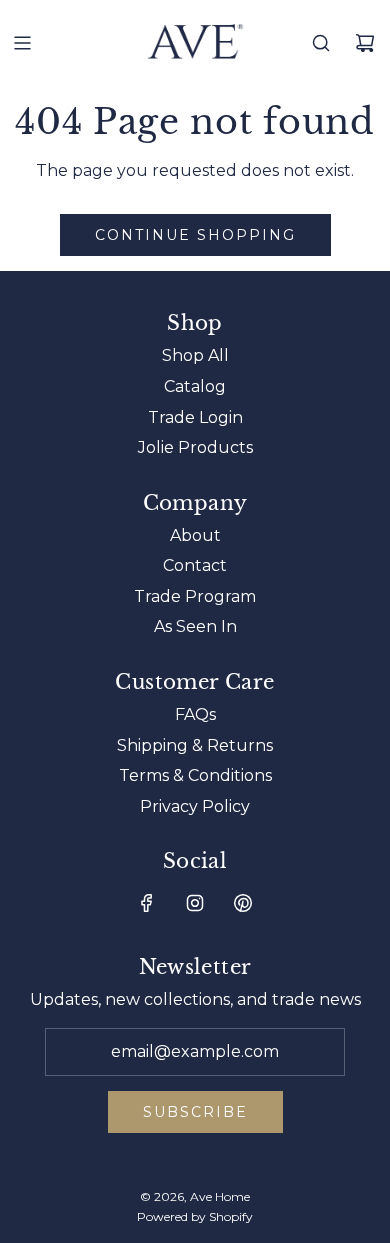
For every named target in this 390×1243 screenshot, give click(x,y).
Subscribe (195, 1112)
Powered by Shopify (195, 1216)
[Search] (321, 43)
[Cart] (365, 43)
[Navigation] (22, 43)
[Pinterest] (243, 903)
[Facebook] (147, 903)
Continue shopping (195, 235)
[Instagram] (195, 903)
